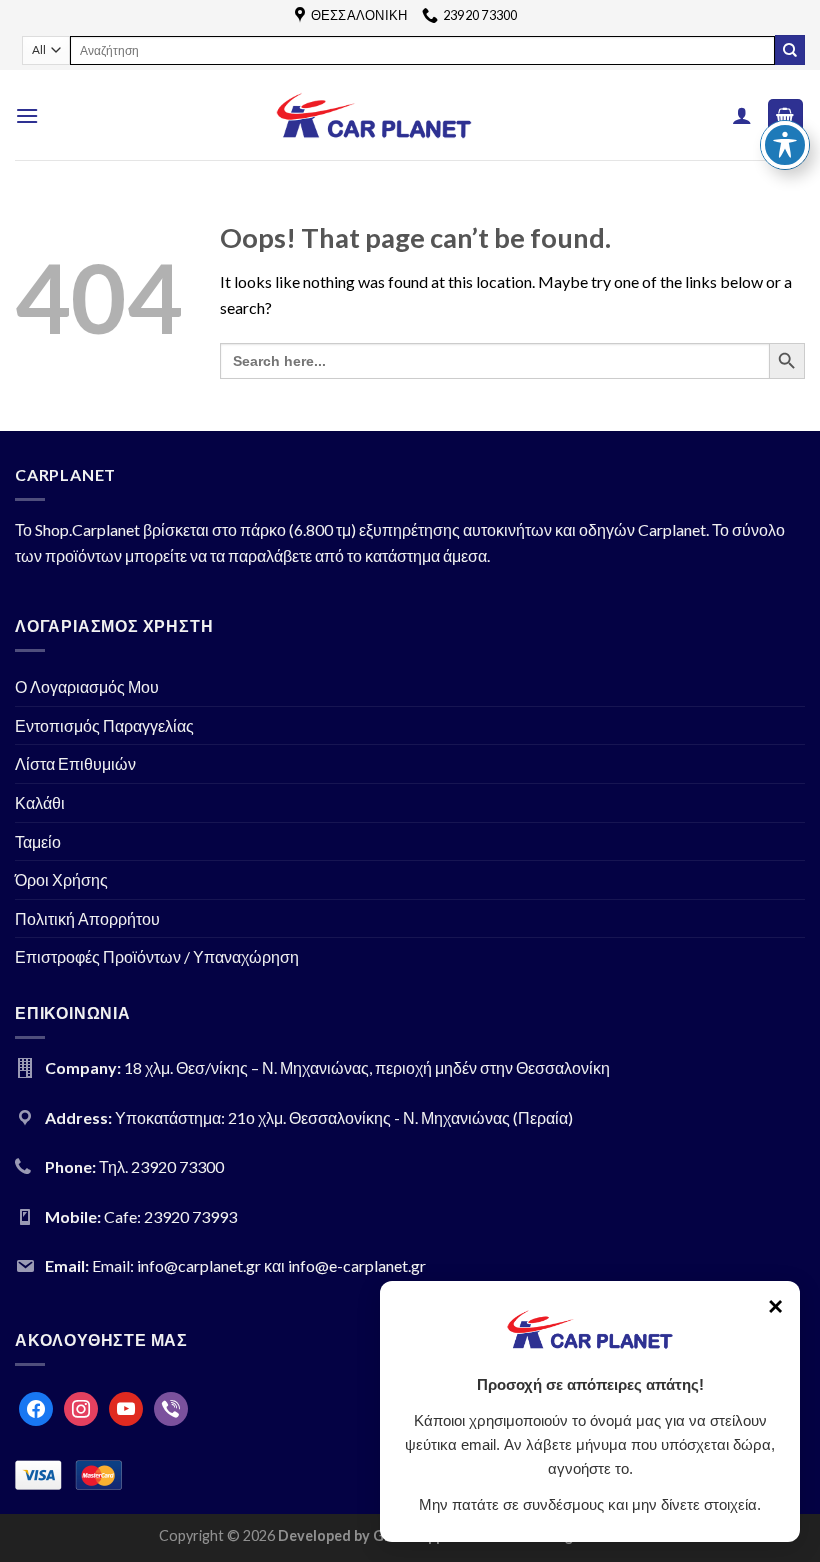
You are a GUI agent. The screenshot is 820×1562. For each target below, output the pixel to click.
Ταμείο (38, 841)
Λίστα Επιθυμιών (75, 763)
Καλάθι (40, 802)
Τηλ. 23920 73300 (161, 1166)
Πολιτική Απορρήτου (87, 918)
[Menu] (27, 115)
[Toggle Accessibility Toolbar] (785, 145)
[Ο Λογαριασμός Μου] (742, 115)
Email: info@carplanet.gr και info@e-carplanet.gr (259, 1265)
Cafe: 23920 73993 (170, 1216)
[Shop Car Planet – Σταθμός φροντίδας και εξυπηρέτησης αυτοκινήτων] (374, 115)
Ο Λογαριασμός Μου (87, 686)
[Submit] (790, 50)
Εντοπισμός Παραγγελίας (104, 725)
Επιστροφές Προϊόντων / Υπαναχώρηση (157, 956)
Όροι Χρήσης (61, 879)
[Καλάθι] (786, 115)
